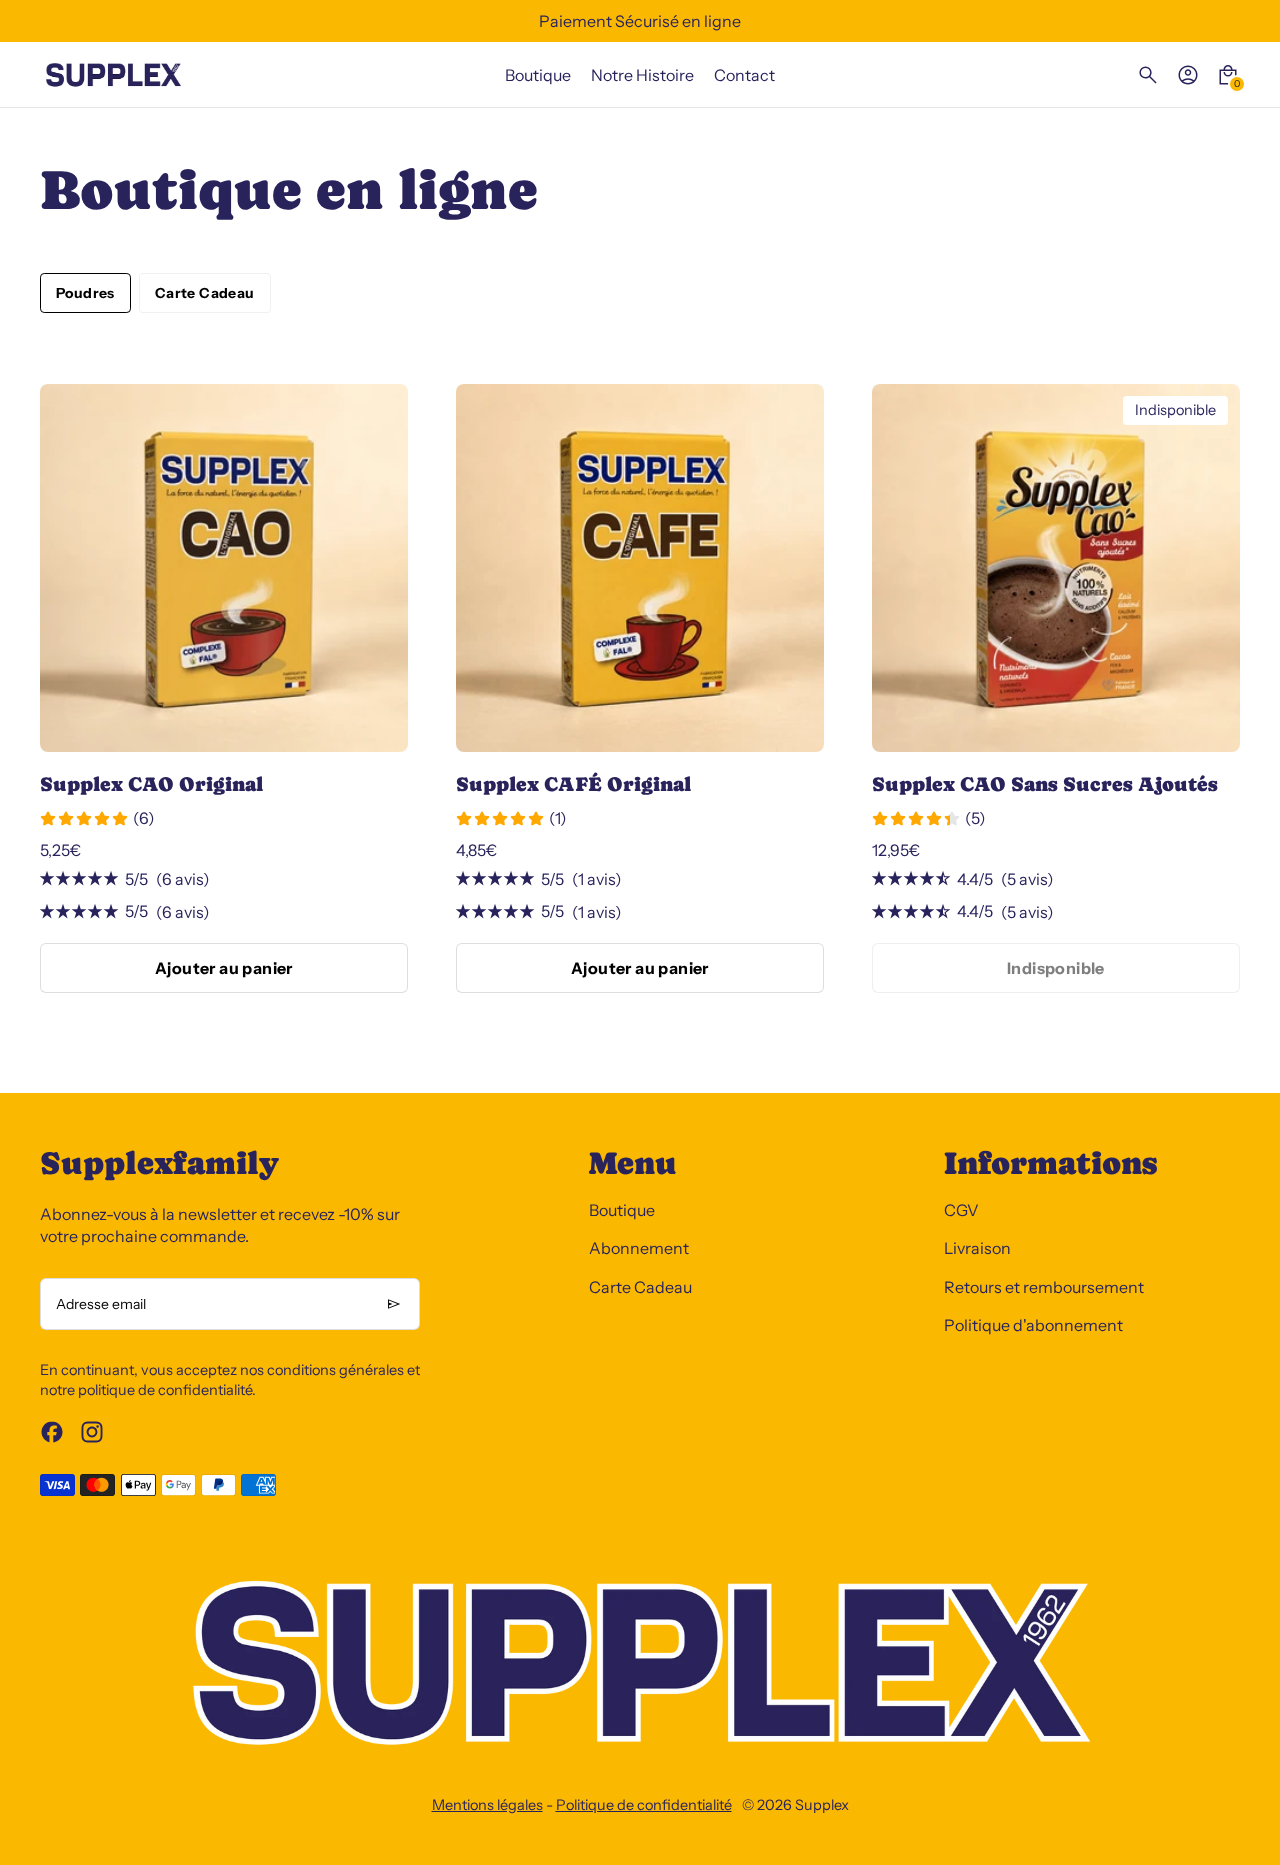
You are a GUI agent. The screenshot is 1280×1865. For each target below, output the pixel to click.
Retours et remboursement (1044, 1287)
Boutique (622, 1210)
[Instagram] (92, 1432)
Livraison (977, 1248)
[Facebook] (52, 1432)
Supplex (822, 1805)
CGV (961, 1210)
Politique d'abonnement (1033, 1325)
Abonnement (639, 1248)
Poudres (85, 293)
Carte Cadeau (205, 293)
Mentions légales (487, 1805)
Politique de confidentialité (644, 1805)
